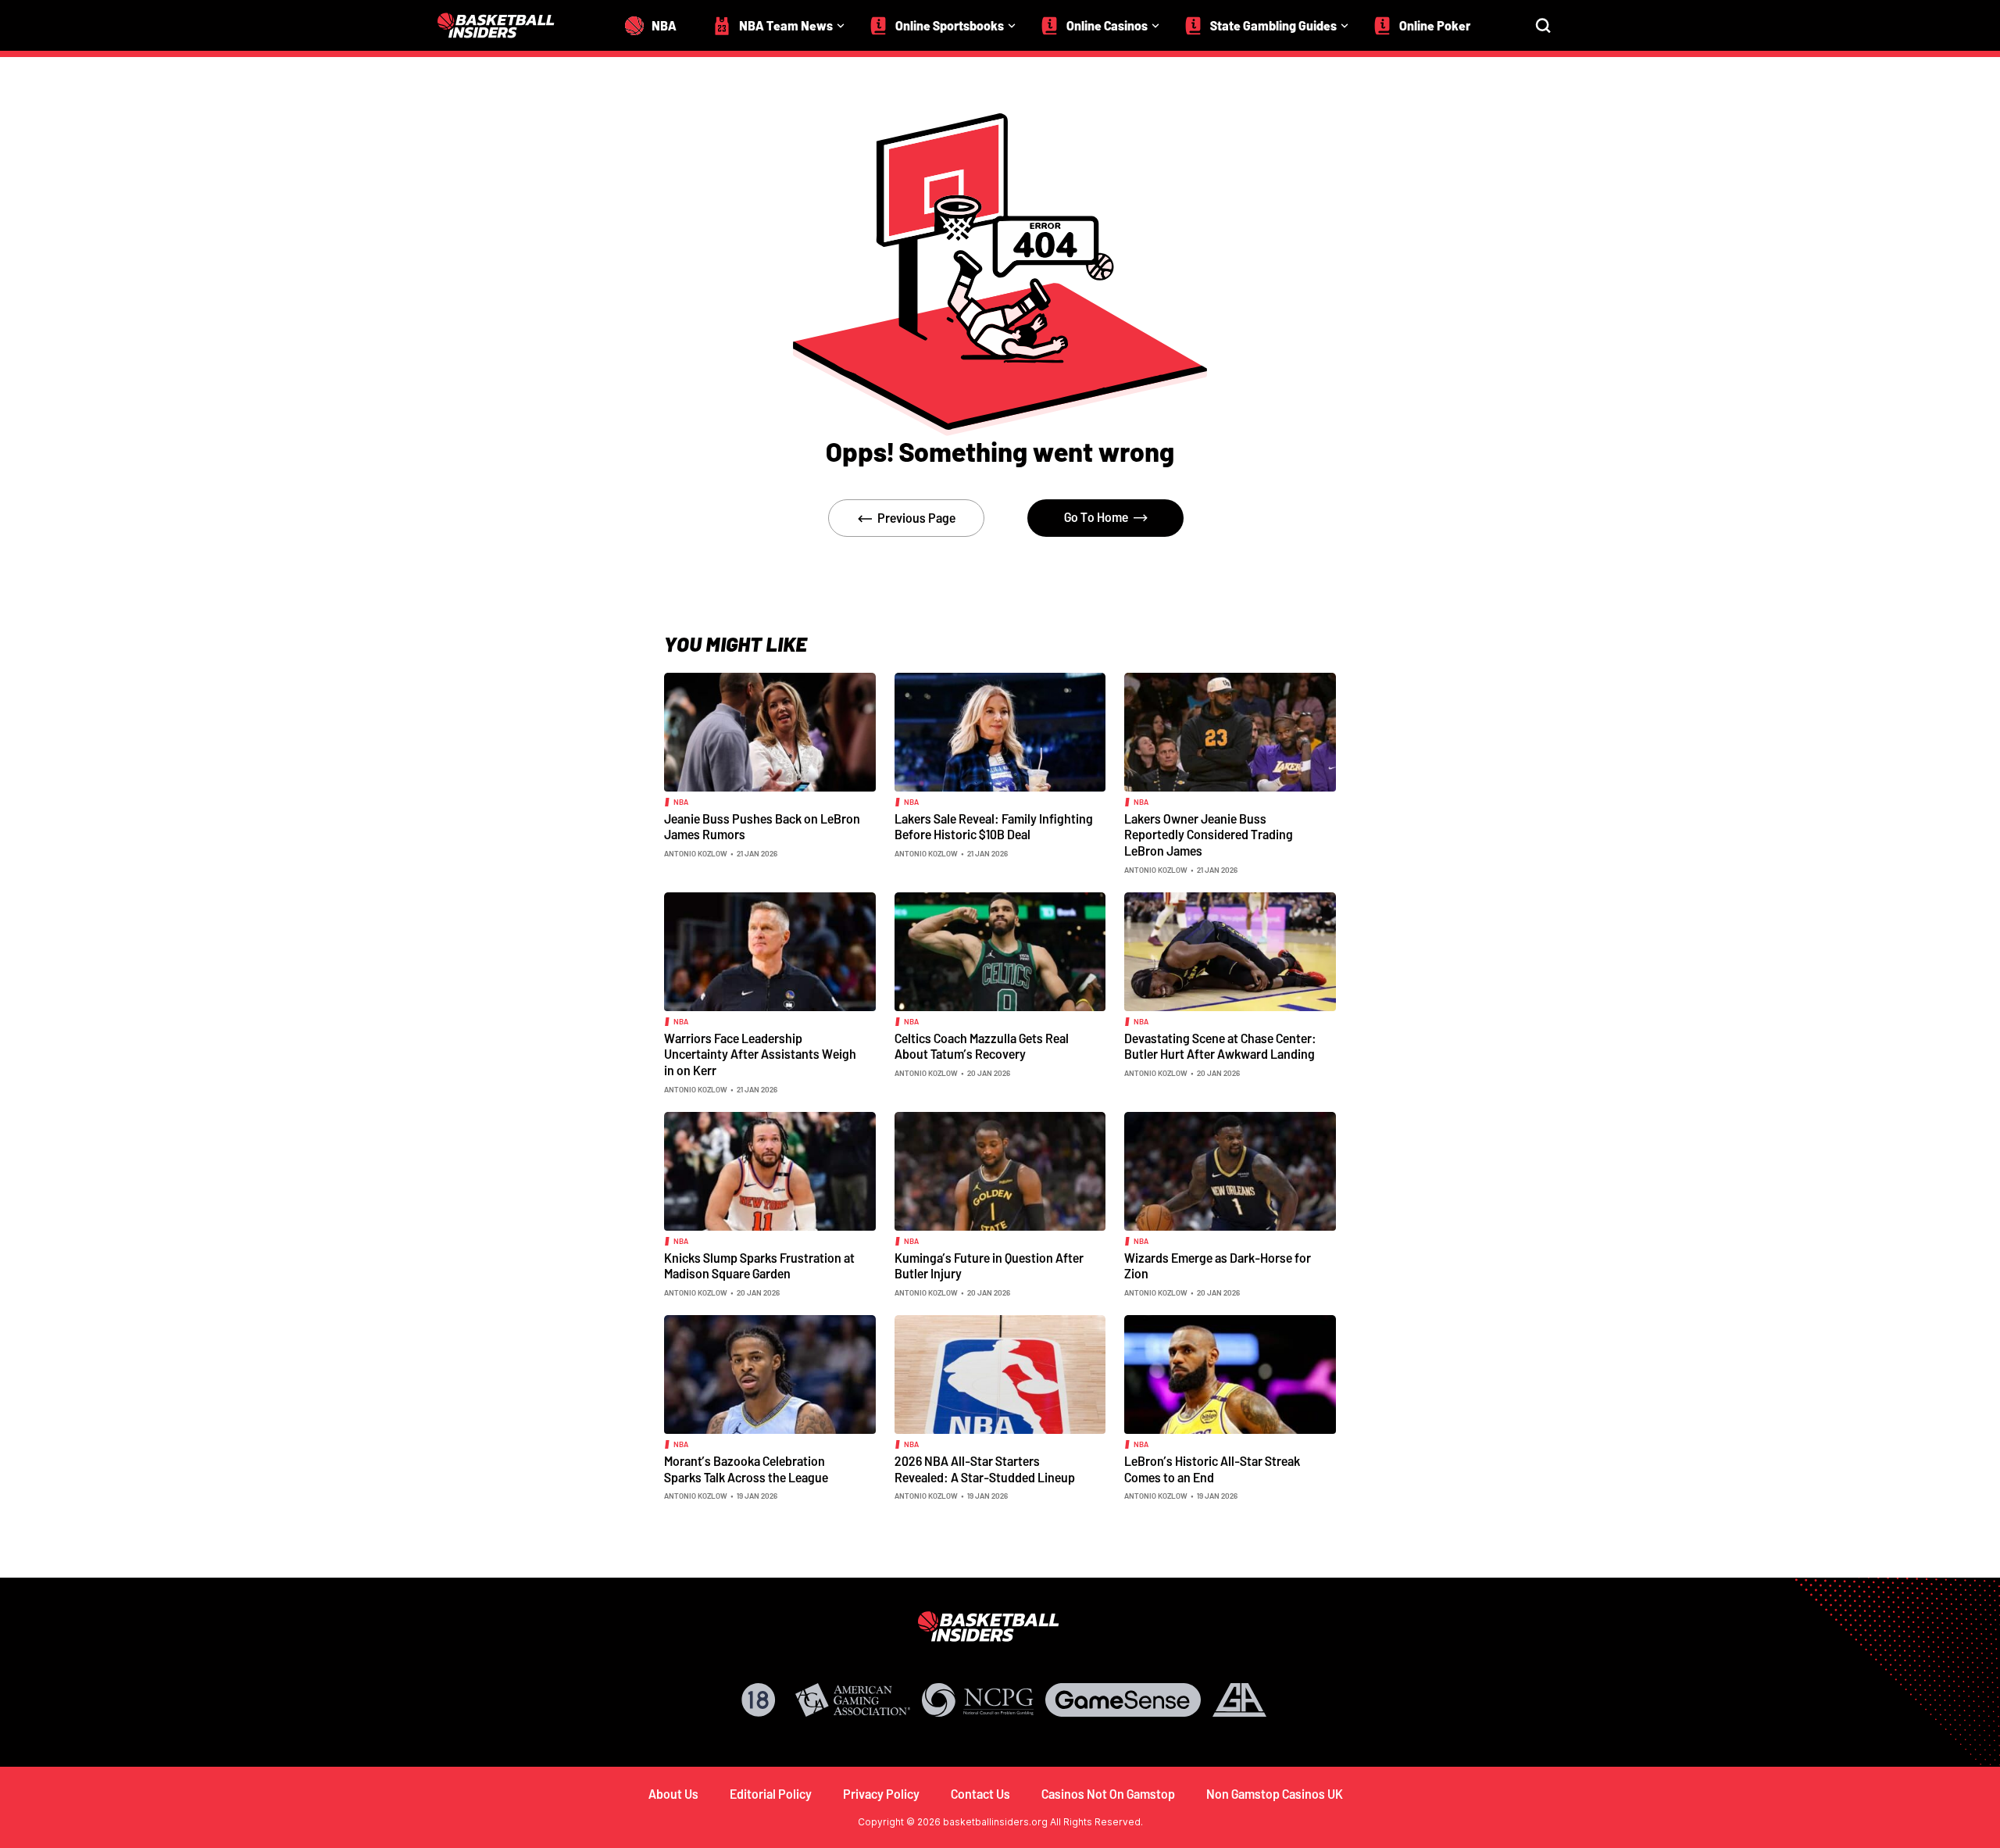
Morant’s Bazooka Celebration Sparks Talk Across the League (746, 1469)
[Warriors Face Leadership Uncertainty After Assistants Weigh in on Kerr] (770, 950)
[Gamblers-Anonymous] (1239, 1700)
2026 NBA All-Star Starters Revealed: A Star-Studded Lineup (985, 1469)
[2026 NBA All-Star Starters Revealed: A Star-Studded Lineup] (1000, 1373)
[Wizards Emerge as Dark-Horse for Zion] (1230, 1170)
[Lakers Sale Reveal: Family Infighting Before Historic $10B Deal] (1000, 731)
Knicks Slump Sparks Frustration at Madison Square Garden (759, 1266)
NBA (681, 802)
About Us (673, 1794)
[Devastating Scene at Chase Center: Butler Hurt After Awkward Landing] (1230, 950)
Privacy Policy (881, 1794)
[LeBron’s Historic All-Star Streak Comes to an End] (1230, 1373)
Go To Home (1096, 517)
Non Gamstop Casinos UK (1275, 1794)
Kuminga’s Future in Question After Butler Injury (989, 1266)
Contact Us (980, 1794)
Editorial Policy (771, 1794)
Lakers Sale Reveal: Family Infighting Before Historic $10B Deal (994, 827)
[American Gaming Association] (853, 1700)
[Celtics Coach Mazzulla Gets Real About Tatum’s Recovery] (1000, 950)
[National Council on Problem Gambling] (978, 1700)
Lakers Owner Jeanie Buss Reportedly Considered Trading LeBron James (1209, 835)
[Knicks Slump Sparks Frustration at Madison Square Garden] (770, 1170)
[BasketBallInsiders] (505, 25)
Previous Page (916, 518)
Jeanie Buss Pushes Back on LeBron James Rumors (762, 827)
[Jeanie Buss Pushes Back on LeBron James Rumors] (770, 731)
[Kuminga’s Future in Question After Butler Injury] (1000, 1170)
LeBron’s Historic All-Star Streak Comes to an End (1212, 1469)
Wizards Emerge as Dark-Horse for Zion (1218, 1266)
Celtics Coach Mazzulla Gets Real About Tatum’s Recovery (982, 1046)
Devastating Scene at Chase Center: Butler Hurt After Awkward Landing (1220, 1046)
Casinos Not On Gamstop (1108, 1794)
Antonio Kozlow (696, 853)
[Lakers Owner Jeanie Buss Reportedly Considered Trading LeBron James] (1230, 731)
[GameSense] (1123, 1700)
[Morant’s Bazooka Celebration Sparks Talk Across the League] (770, 1373)
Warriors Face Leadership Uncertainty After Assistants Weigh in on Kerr (760, 1054)
